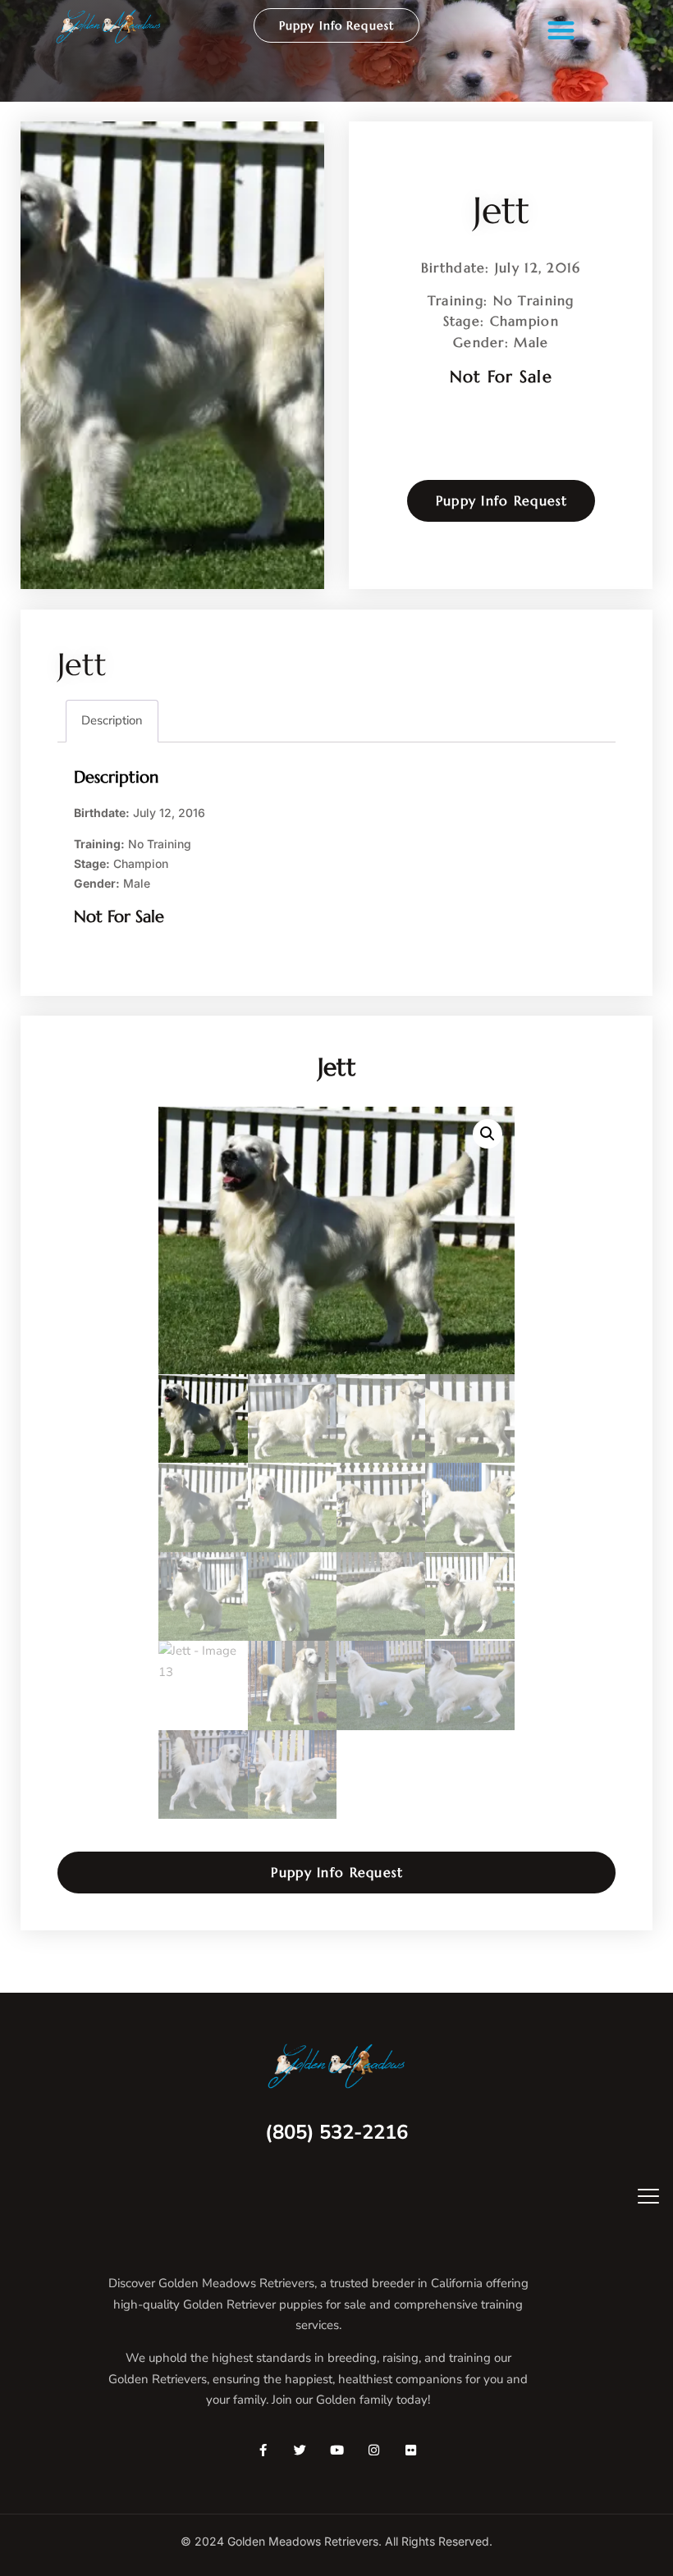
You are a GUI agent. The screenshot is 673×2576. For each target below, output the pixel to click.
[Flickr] (411, 2450)
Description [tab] (112, 720)
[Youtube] (337, 2450)
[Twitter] (300, 2450)
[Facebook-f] (263, 2450)
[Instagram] (374, 2450)
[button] (561, 30)
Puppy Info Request (336, 25)
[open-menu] (637, 2198)
